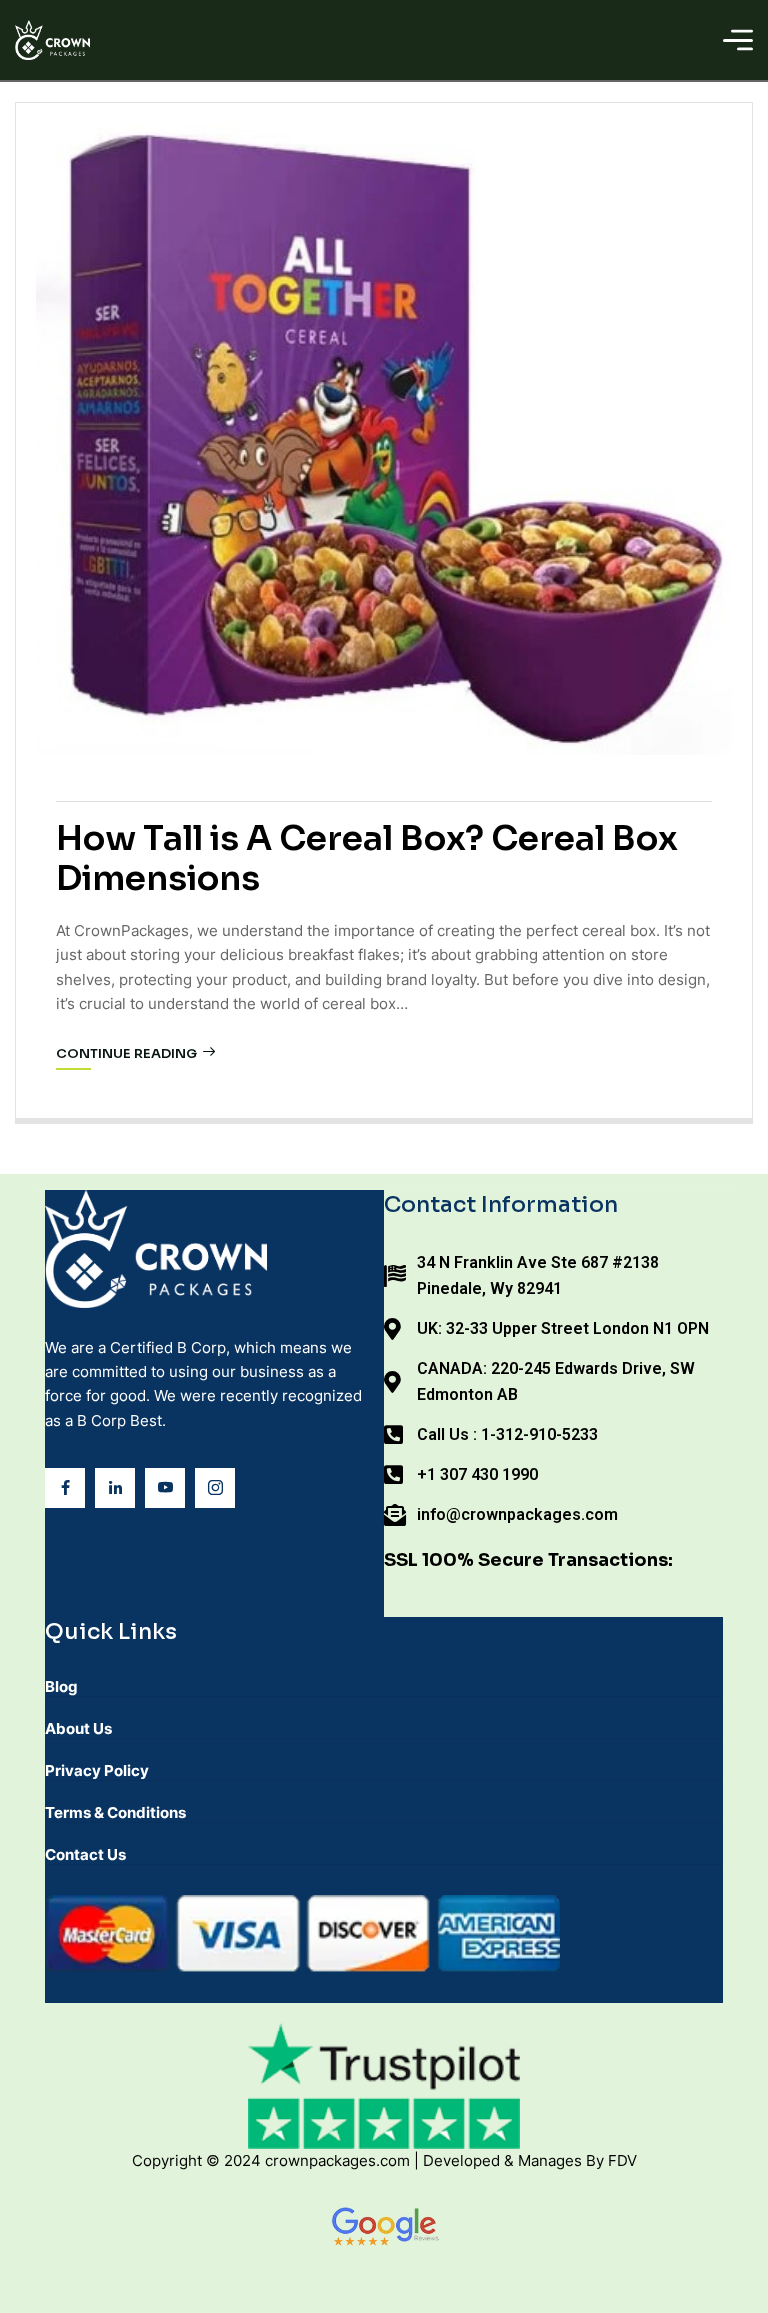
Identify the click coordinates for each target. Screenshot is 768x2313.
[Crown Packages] (52, 40)
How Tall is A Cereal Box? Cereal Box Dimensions (367, 858)
